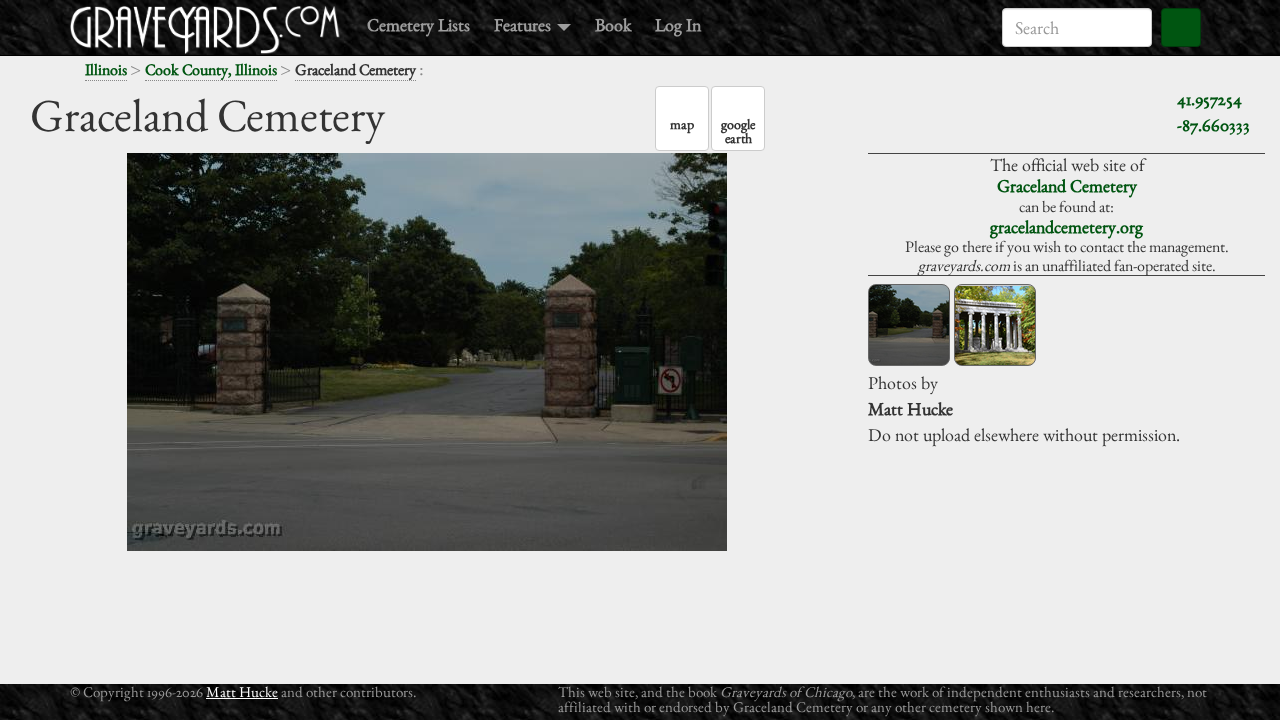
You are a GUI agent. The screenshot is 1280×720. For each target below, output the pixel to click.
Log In (678, 24)
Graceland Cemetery (1067, 185)
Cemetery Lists (418, 24)
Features (524, 24)
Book (613, 24)
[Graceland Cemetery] (909, 325)
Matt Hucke (242, 691)
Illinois (106, 69)
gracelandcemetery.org (1066, 226)
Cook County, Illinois (211, 69)
